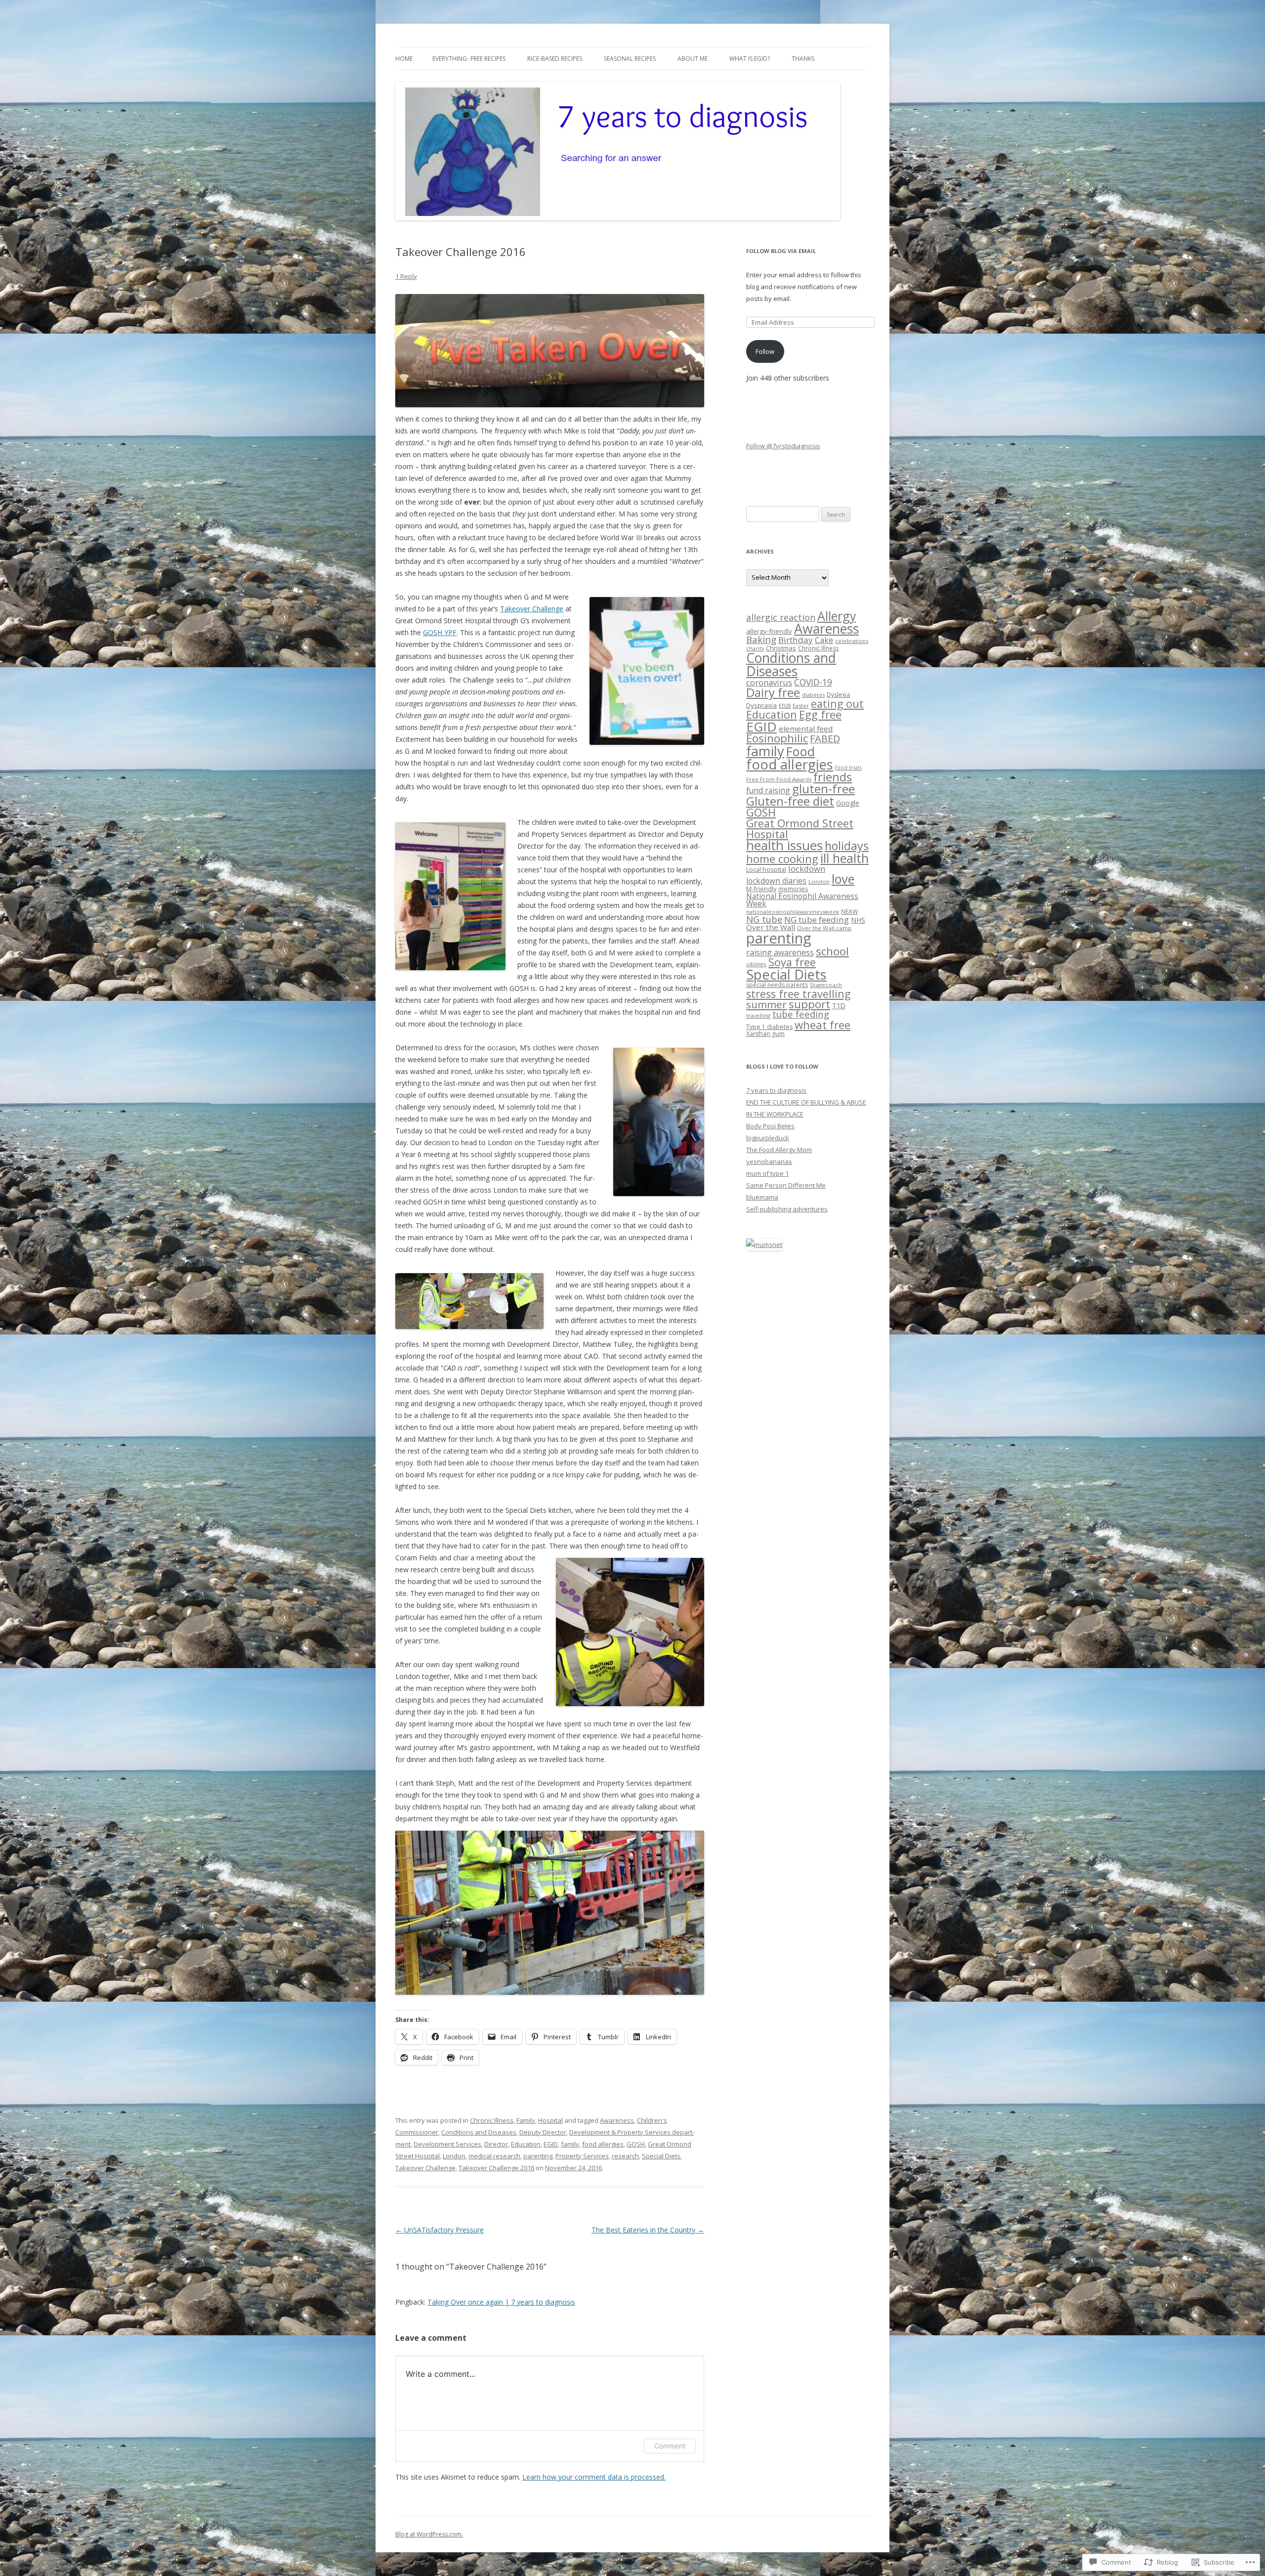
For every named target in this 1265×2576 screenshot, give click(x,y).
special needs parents (777, 985)
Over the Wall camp (824, 928)
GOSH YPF (440, 632)
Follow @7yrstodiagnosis (783, 446)
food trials (848, 767)
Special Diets (661, 2156)
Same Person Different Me (786, 1185)
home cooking (782, 859)
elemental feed (806, 729)
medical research (494, 2156)
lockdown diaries (776, 881)
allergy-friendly (769, 631)
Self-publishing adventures (787, 1209)
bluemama (762, 1197)
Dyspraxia (761, 705)
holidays (847, 846)
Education (526, 2144)
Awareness (617, 2120)
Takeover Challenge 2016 (496, 2168)
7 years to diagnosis (776, 1090)
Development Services (447, 2144)
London (454, 2156)
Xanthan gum (765, 1034)
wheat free (822, 1025)
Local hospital (766, 869)
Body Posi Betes (770, 1126)
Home (404, 59)
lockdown (807, 869)
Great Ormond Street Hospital (800, 829)
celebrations (852, 641)
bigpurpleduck (768, 1138)
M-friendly (761, 889)
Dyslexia (838, 695)
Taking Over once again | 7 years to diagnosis (501, 2302)
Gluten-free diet (790, 801)
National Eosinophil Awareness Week (802, 900)
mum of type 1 (767, 1173)
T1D (839, 1006)
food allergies (603, 2144)
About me (693, 59)
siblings (756, 964)
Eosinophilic (777, 738)
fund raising (768, 790)
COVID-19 (813, 682)
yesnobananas (769, 1161)
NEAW (849, 912)
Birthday (796, 640)
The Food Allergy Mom (779, 1150)
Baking (761, 639)
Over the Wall (771, 927)
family (570, 2144)
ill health (844, 858)
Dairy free (773, 692)
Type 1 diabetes (769, 1027)
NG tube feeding (817, 920)
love (843, 879)
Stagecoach (826, 985)
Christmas (781, 648)
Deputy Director (543, 2132)
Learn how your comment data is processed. (594, 2477)
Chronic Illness (492, 2120)
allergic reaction (781, 617)
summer (766, 1004)
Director (496, 2144)
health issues (784, 845)
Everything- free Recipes (469, 59)
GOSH (636, 2144)
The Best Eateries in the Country (648, 2230)
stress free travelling (798, 994)
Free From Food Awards (779, 779)
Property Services (582, 2156)
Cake (824, 640)
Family (526, 2120)
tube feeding (801, 1014)
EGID (551, 2144)
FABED (825, 739)
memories (793, 889)
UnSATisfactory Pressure (440, 2230)
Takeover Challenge (532, 609)
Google (848, 803)
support (809, 1004)
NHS (858, 920)
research (625, 2156)
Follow (765, 351)
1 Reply (406, 276)
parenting (538, 2156)
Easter (801, 706)
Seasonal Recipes (630, 59)
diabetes (813, 695)
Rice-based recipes (555, 59)
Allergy (837, 616)
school (832, 951)
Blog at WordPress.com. (429, 2534)
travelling (758, 1015)
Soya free (792, 962)
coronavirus (769, 682)
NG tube (764, 919)
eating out (837, 704)
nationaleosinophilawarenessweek (793, 912)
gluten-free (823, 789)
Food (801, 751)
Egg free (820, 714)
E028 (785, 706)
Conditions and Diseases (479, 2132)
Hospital (550, 2120)
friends (833, 777)
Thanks (803, 59)
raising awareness (780, 952)
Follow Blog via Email (781, 251)
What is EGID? (750, 59)
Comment (670, 2446)
